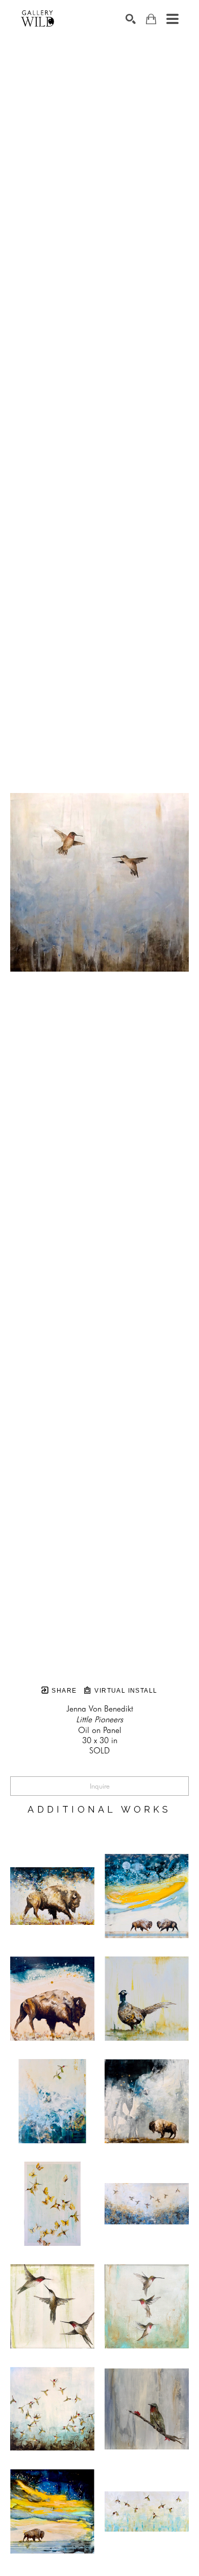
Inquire (100, 1786)
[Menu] (172, 19)
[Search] (131, 19)
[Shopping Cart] (151, 19)
